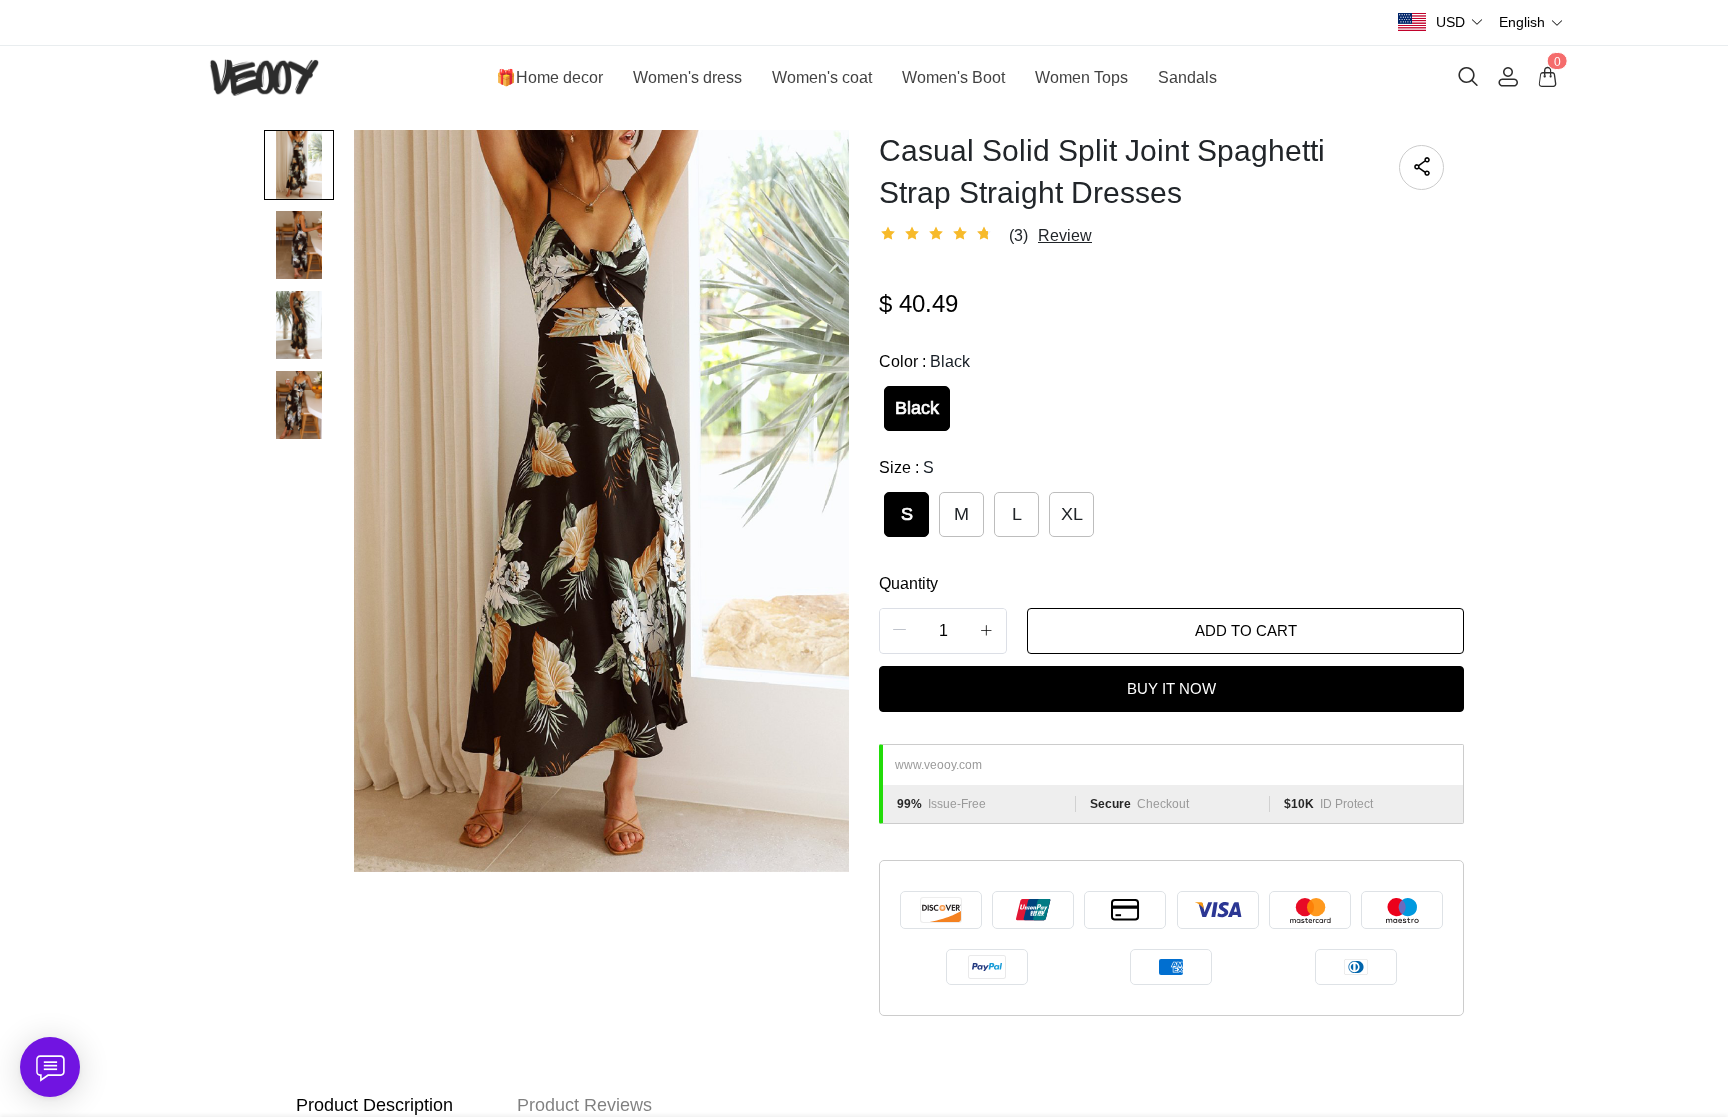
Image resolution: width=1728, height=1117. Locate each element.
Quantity (908, 583)
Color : (924, 361)
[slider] (939, 234)
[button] (1460, 22)
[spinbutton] (943, 631)
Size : (906, 467)
